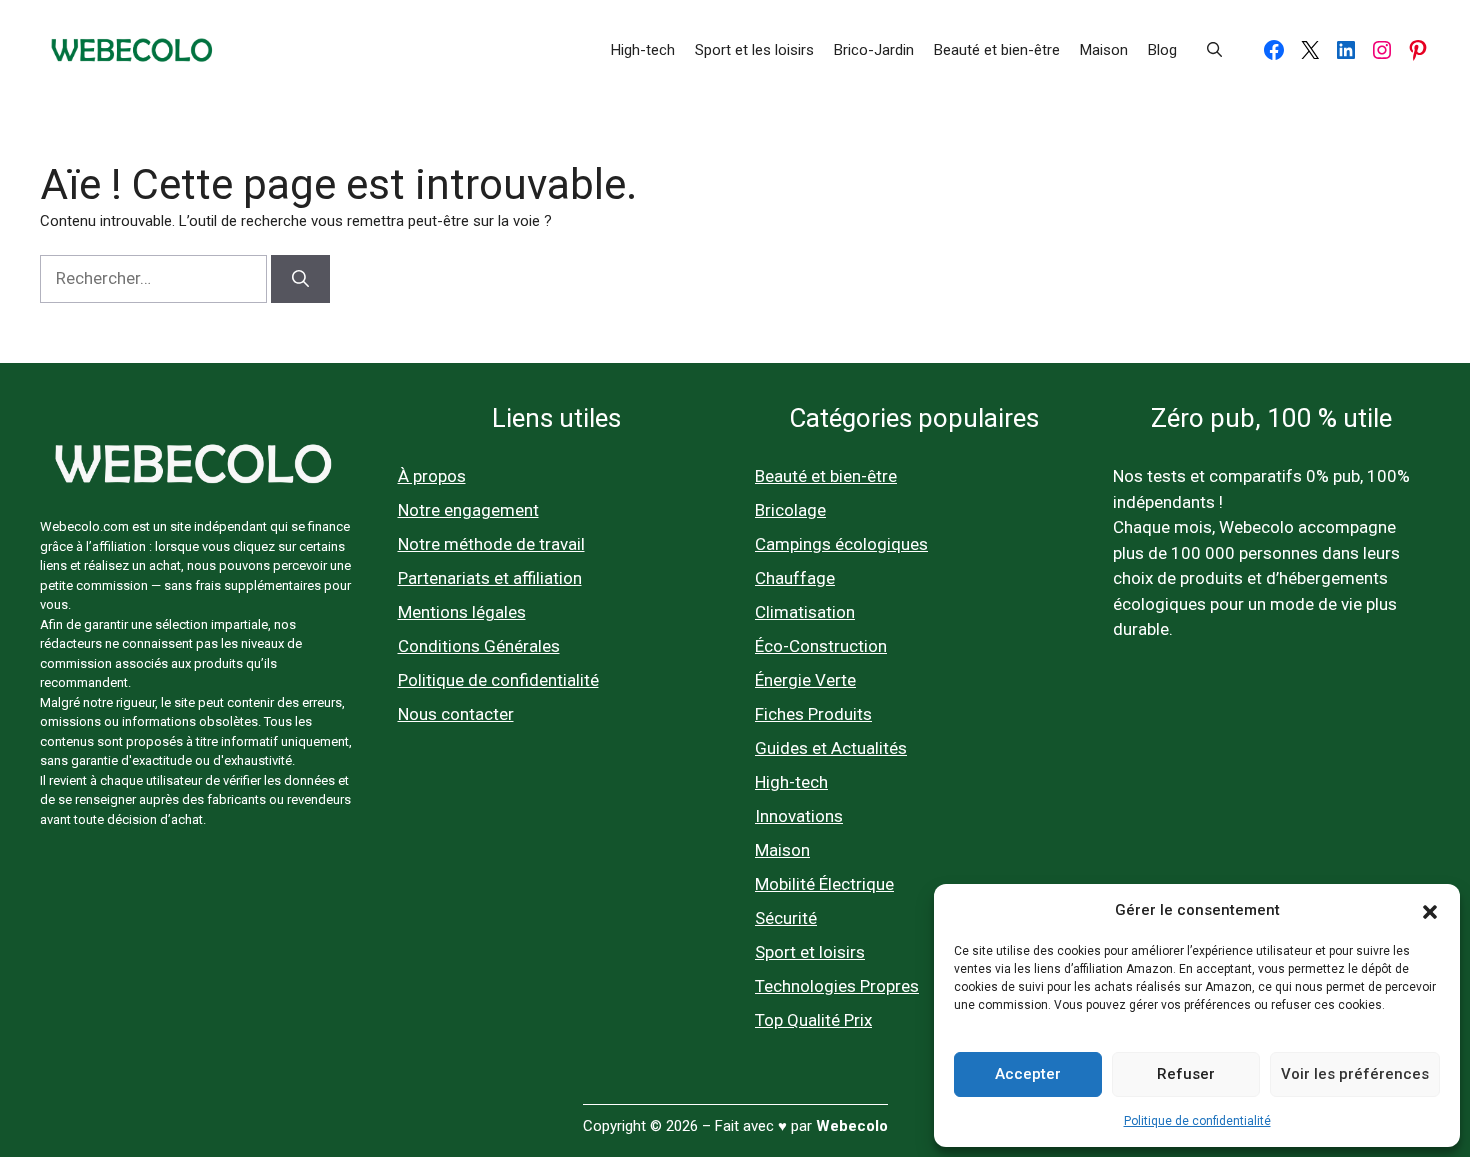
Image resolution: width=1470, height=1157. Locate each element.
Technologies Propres (837, 986)
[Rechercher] (300, 279)
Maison (1104, 50)
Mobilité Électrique (824, 884)
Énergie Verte (805, 680)
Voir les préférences (1355, 1074)
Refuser (1186, 1074)
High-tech (643, 50)
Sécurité (786, 918)
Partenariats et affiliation (490, 578)
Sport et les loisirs (754, 50)
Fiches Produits (813, 714)
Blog (1162, 50)
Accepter (1028, 1074)
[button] (1430, 910)
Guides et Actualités (831, 748)
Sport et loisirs (810, 952)
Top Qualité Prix (813, 1020)
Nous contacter (456, 714)
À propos (432, 476)
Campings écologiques (841, 544)
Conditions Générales (479, 646)
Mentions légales (462, 612)
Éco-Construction (821, 646)
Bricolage (790, 510)
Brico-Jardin (874, 50)
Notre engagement (468, 510)
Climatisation (805, 612)
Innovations (799, 816)
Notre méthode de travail (491, 544)
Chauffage (795, 578)
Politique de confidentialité (1197, 1121)
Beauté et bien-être (997, 50)
